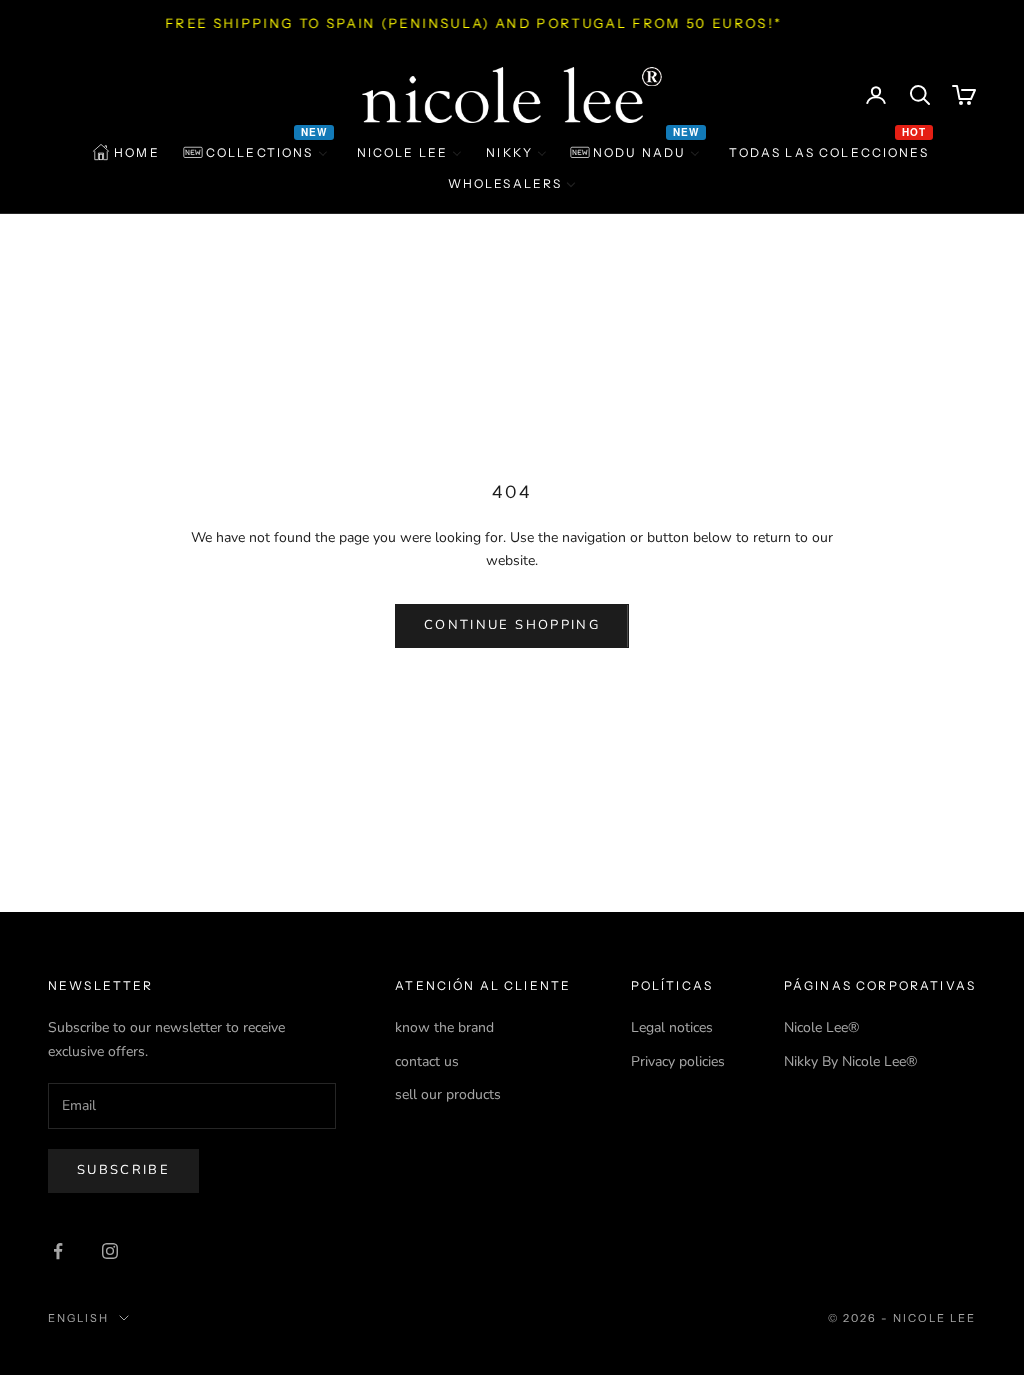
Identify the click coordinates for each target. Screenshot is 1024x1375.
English (78, 1318)
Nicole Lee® (821, 1027)
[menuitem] (126, 153)
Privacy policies (678, 1061)
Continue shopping (512, 625)
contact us (427, 1061)
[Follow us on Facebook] (58, 1251)
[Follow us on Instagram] (110, 1251)
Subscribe (123, 1170)
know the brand (444, 1027)
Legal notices (672, 1027)
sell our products (448, 1094)
